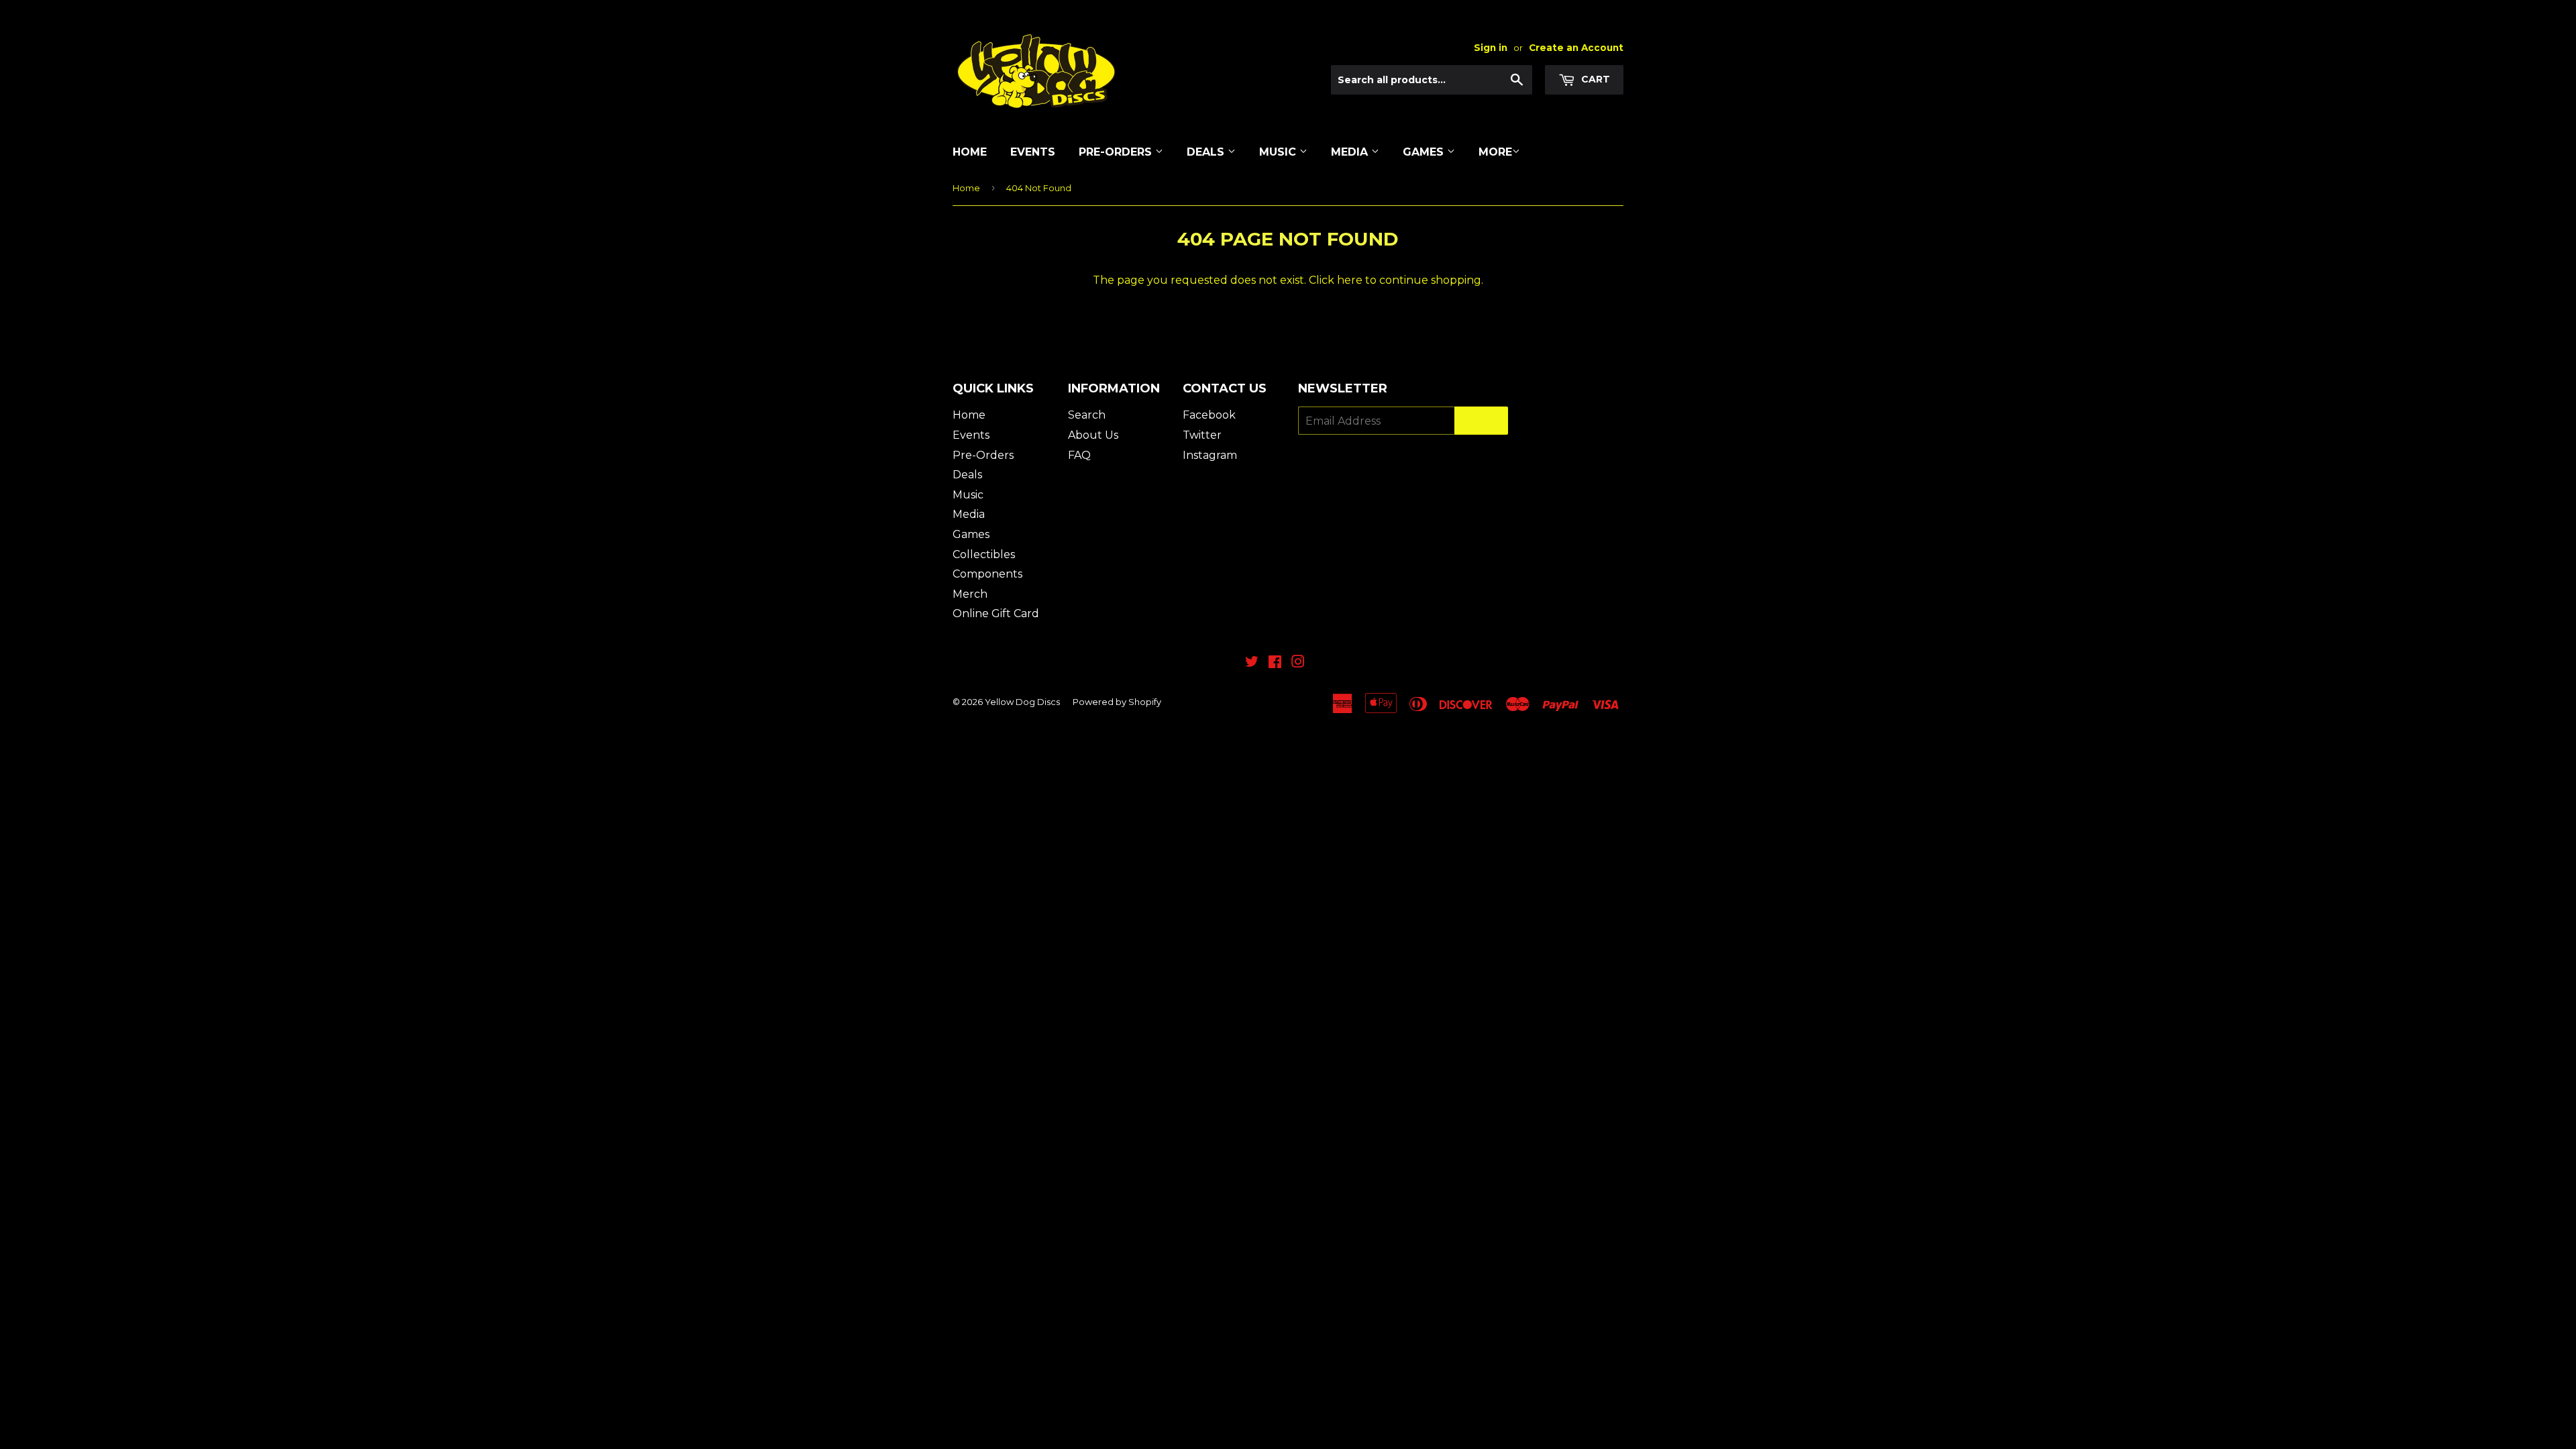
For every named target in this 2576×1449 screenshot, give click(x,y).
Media (1351, 152)
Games (1425, 152)
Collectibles (984, 554)
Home (970, 152)
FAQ (1079, 455)
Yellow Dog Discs (1022, 702)
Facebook (1209, 415)
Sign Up (1481, 421)
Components (987, 574)
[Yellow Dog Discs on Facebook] (1275, 663)
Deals (1207, 152)
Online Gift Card (996, 613)
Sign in (1491, 48)
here (1350, 280)
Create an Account (1576, 48)
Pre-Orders (1117, 152)
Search (1087, 415)
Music (1279, 152)
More (1495, 152)
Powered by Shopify (1117, 702)
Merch (970, 594)
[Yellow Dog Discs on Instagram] (1298, 663)
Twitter (1202, 435)
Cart (1594, 79)
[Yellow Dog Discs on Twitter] (1252, 663)
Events (1033, 152)
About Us (1093, 435)
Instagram (1210, 455)
